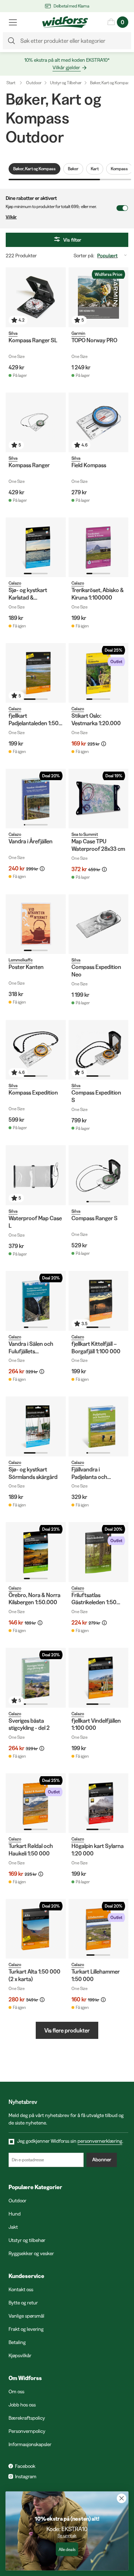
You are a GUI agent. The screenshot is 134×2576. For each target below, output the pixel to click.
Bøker (73, 169)
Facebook (25, 2466)
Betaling (17, 2342)
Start (11, 83)
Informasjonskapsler (30, 2444)
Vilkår (11, 217)
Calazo (15, 583)
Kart (95, 169)
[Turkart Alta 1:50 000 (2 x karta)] (36, 1929)
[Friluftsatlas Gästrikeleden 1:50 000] (99, 1552)
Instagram (26, 2476)
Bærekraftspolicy (27, 2418)
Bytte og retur (23, 2303)
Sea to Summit (85, 834)
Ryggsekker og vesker (31, 2253)
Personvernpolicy (27, 2431)
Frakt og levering (26, 2329)
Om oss (16, 2391)
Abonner (102, 2160)
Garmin (78, 333)
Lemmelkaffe (21, 960)
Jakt (13, 2227)
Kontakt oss (21, 2289)
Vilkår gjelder (66, 67)
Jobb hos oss (22, 2405)
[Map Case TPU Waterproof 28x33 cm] (99, 799)
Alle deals (67, 2549)
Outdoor (34, 83)
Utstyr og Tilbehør (66, 83)
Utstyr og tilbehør (27, 2240)
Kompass (119, 169)
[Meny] (13, 22)
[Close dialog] (122, 2498)
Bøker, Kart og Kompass (111, 83)
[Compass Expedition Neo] (99, 924)
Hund (15, 2214)
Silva (13, 333)
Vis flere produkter (67, 2030)
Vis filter (72, 240)
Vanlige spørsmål (26, 2316)
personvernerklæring (100, 2141)
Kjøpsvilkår (20, 2355)
